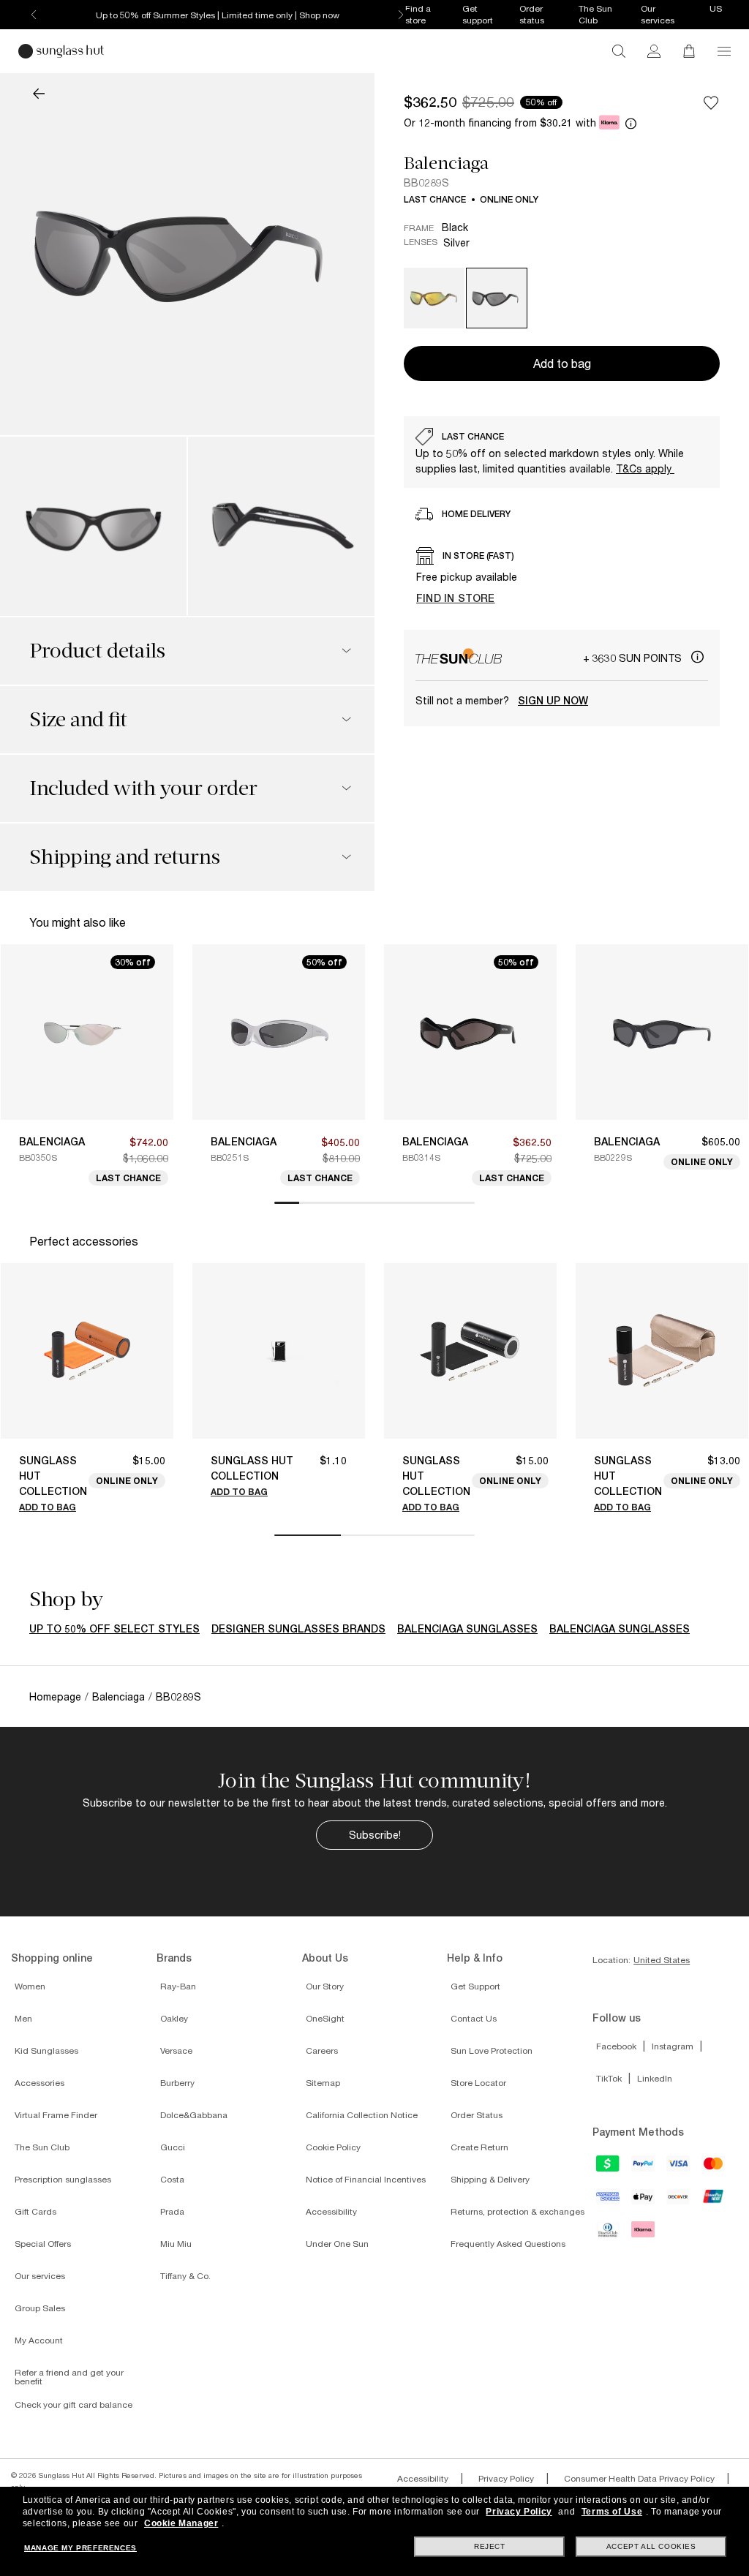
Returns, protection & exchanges (517, 2211)
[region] (562, 452)
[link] (654, 51)
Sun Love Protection (492, 2050)
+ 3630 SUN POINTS (634, 658)
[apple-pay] (644, 2202)
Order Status (477, 2115)
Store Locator (478, 2083)
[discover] (679, 2202)
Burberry (177, 2083)
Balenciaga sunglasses (467, 1629)
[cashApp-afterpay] (609, 2168)
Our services (40, 2276)
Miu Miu (176, 2244)
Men (23, 2018)
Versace (176, 2050)
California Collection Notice (362, 2115)
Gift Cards (35, 2211)
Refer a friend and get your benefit (69, 2377)
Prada (172, 2211)
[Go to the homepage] (61, 51)
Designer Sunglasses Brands (298, 1629)
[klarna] (644, 2234)
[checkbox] (711, 102)
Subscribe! (375, 1835)
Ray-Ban (178, 1986)
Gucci (173, 2147)
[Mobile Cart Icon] (689, 51)
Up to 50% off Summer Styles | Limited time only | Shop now (218, 15)
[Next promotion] (401, 15)
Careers (322, 2050)
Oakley (174, 2018)
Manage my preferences (80, 2548)
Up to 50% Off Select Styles (114, 1629)
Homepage (55, 1696)
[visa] (679, 2168)
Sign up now (553, 701)
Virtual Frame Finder (56, 2115)
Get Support (475, 1986)
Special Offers (43, 2244)
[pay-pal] (644, 2168)
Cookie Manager (181, 2523)
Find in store (456, 598)
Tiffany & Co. (185, 2276)
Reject (490, 2546)
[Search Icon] (619, 51)
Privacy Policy (506, 2478)
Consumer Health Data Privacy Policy (639, 2478)
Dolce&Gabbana (194, 2115)
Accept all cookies (651, 2546)
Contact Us (474, 2018)
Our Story (325, 1986)
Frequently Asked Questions (508, 2244)
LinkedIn (655, 2078)
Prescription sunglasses (63, 2179)
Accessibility (331, 2211)
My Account (39, 2340)
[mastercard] (714, 2168)
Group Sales (40, 2308)
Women (30, 1986)
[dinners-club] (609, 2234)
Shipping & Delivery (490, 2179)
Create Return (479, 2147)
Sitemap (323, 2083)
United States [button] (662, 1960)
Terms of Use (612, 2512)
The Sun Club (42, 2147)
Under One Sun (337, 2244)
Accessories (39, 2083)
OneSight (325, 2018)
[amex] (609, 2201)
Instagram (673, 2046)
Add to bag (48, 1507)
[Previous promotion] (34, 15)
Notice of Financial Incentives (366, 2179)
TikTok (609, 2078)
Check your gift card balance (74, 2404)
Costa (172, 2179)
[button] (724, 51)
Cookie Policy (333, 2147)
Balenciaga (446, 163)
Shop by (66, 1600)
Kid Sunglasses (46, 2050)
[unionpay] (714, 2200)
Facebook (616, 2046)
